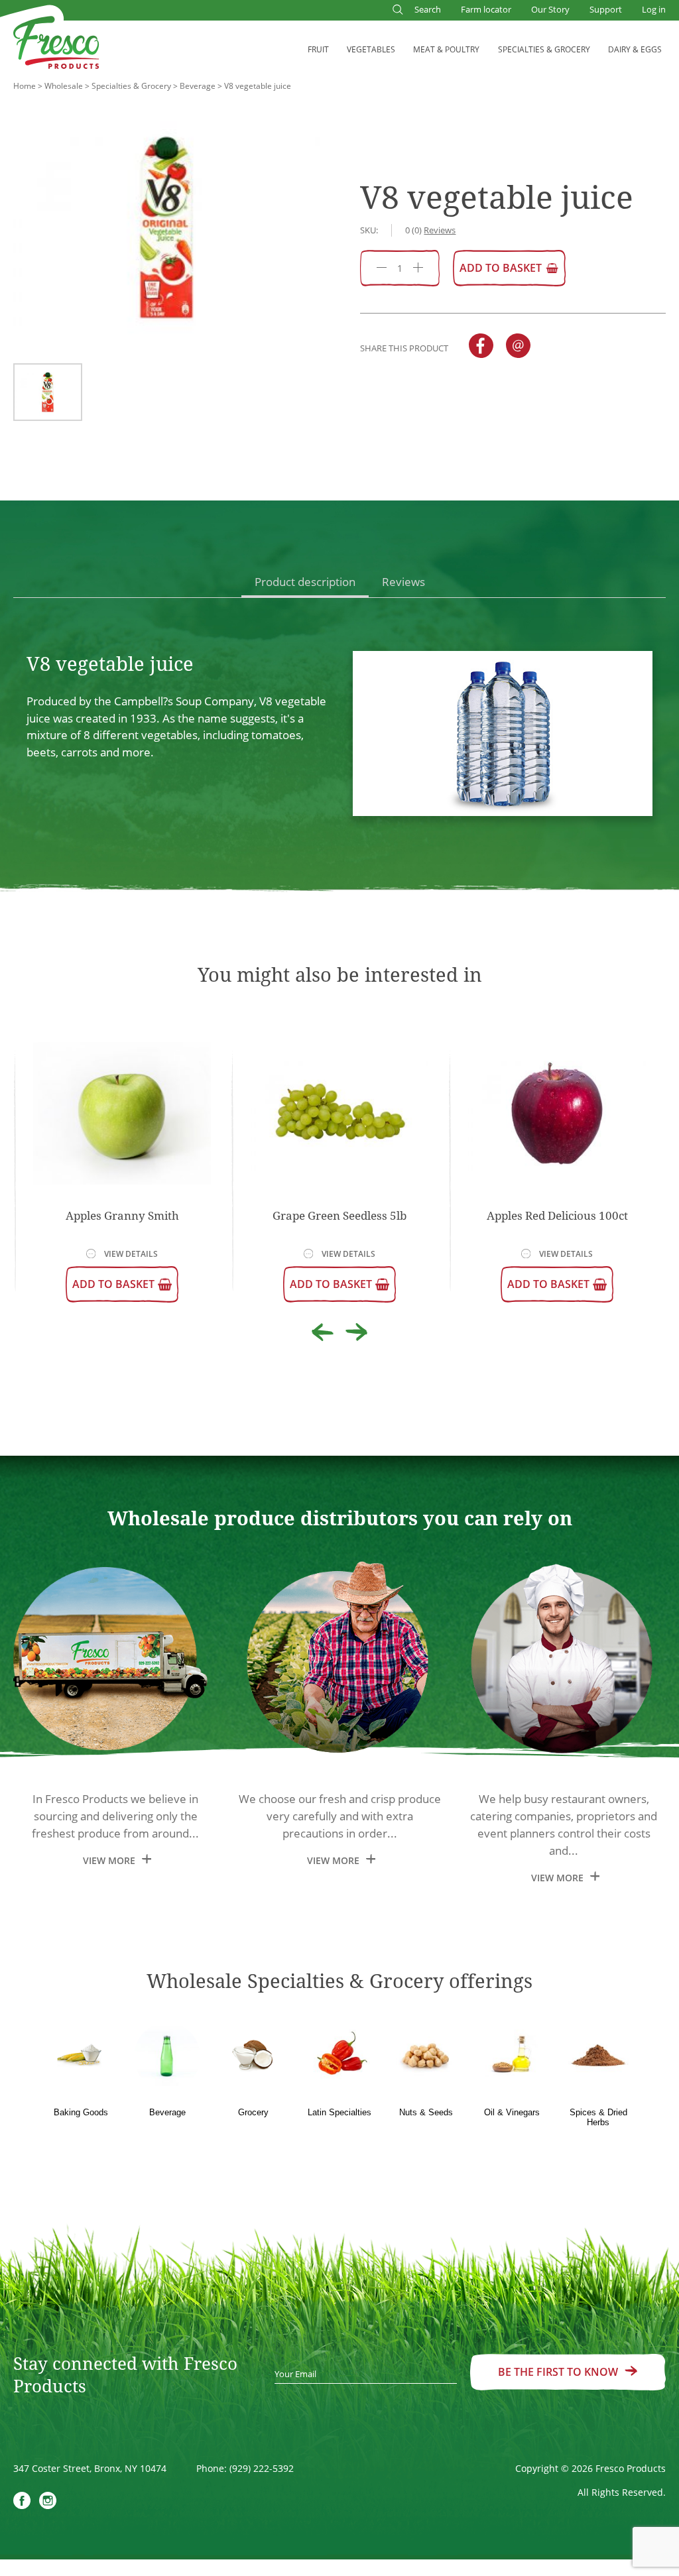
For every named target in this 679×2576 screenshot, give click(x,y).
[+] (418, 268)
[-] (382, 268)
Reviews (403, 582)
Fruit (318, 49)
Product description (305, 582)
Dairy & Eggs (635, 49)
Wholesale (64, 86)
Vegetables (371, 49)
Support (606, 9)
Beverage (198, 86)
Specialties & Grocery (544, 49)
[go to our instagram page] (48, 2502)
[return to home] (56, 45)
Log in (654, 9)
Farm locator (486, 9)
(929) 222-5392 (262, 2468)
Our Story (550, 9)
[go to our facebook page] (22, 2502)
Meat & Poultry (446, 49)
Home (25, 86)
